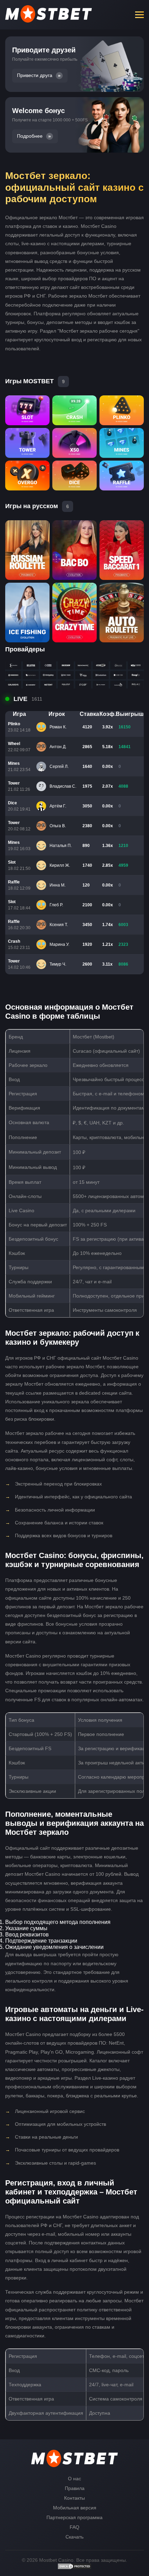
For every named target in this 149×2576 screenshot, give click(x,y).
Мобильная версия (75, 2508)
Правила (75, 2488)
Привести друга (35, 75)
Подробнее (30, 136)
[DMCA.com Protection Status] (74, 2568)
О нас (74, 2479)
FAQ (74, 2527)
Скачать (74, 2537)
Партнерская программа (74, 2517)
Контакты (74, 2498)
